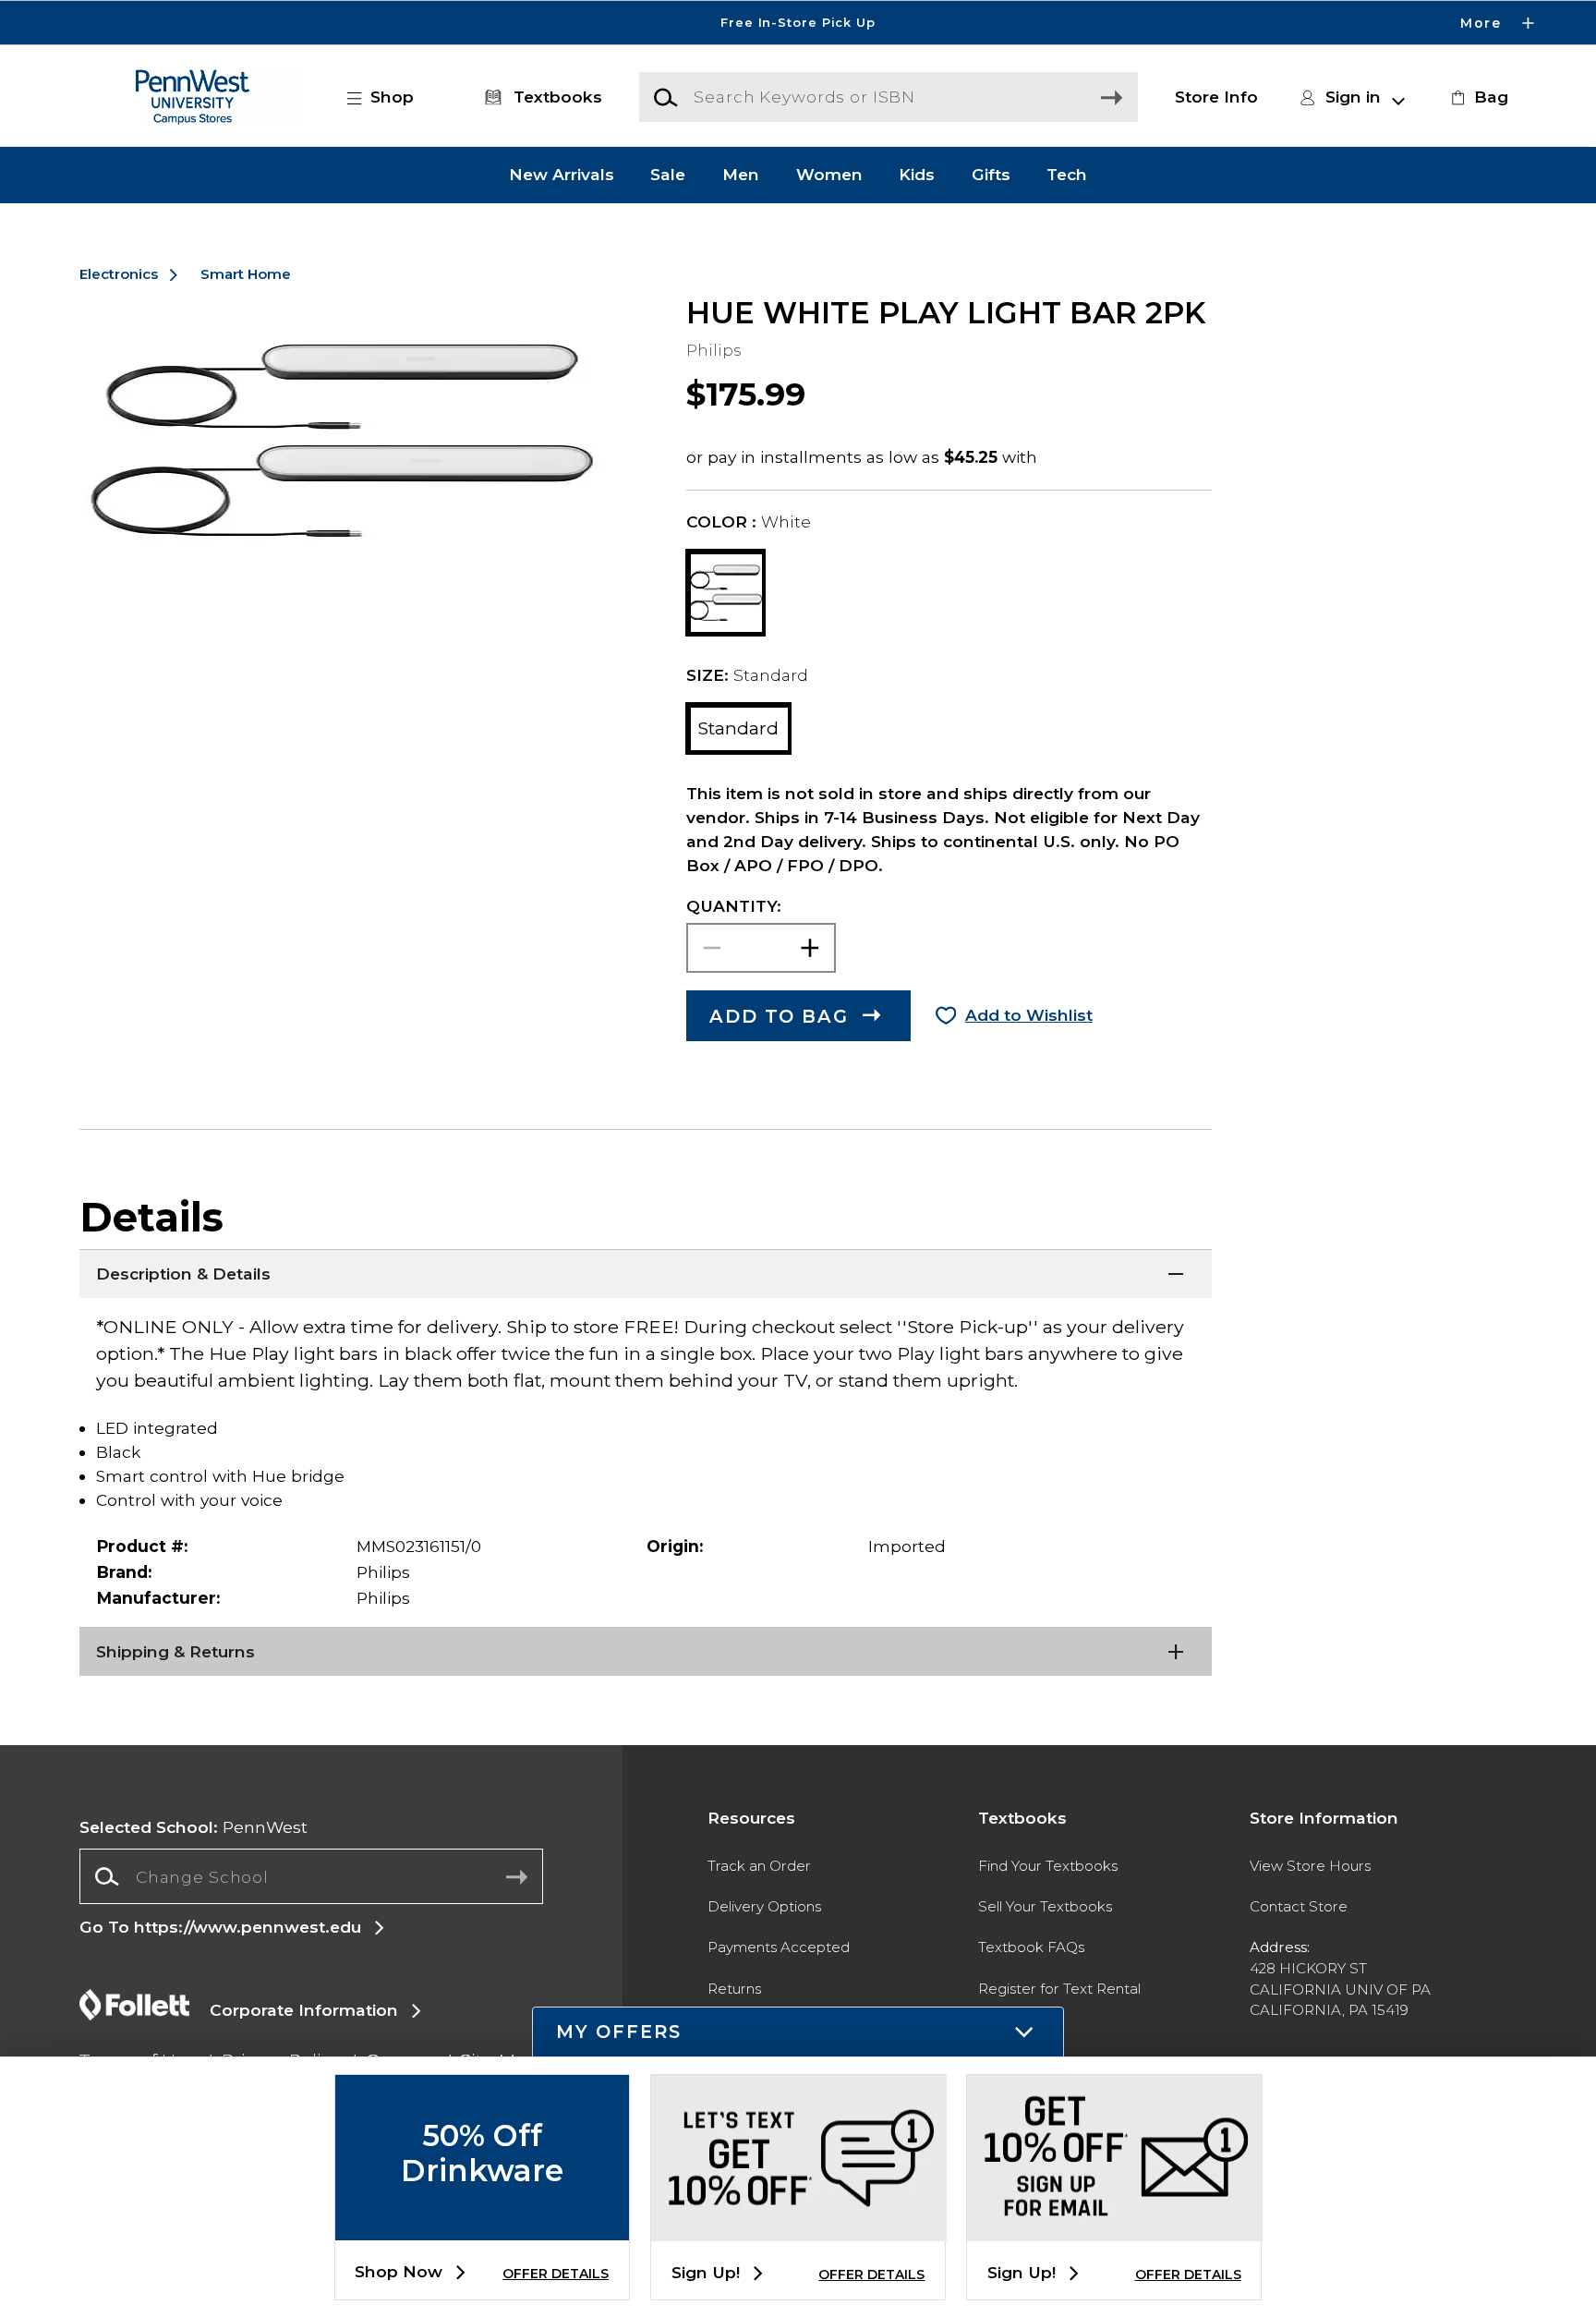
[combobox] (311, 1876)
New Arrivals (562, 175)
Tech (1067, 175)
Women (829, 175)
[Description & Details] (646, 1272)
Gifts (991, 175)
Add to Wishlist (1029, 1015)
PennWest (193, 1827)
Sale (668, 175)
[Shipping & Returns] (646, 1650)
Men (741, 175)
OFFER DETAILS (556, 2274)
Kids (917, 175)
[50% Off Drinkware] (482, 2225)
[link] (1477, 97)
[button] (798, 23)
